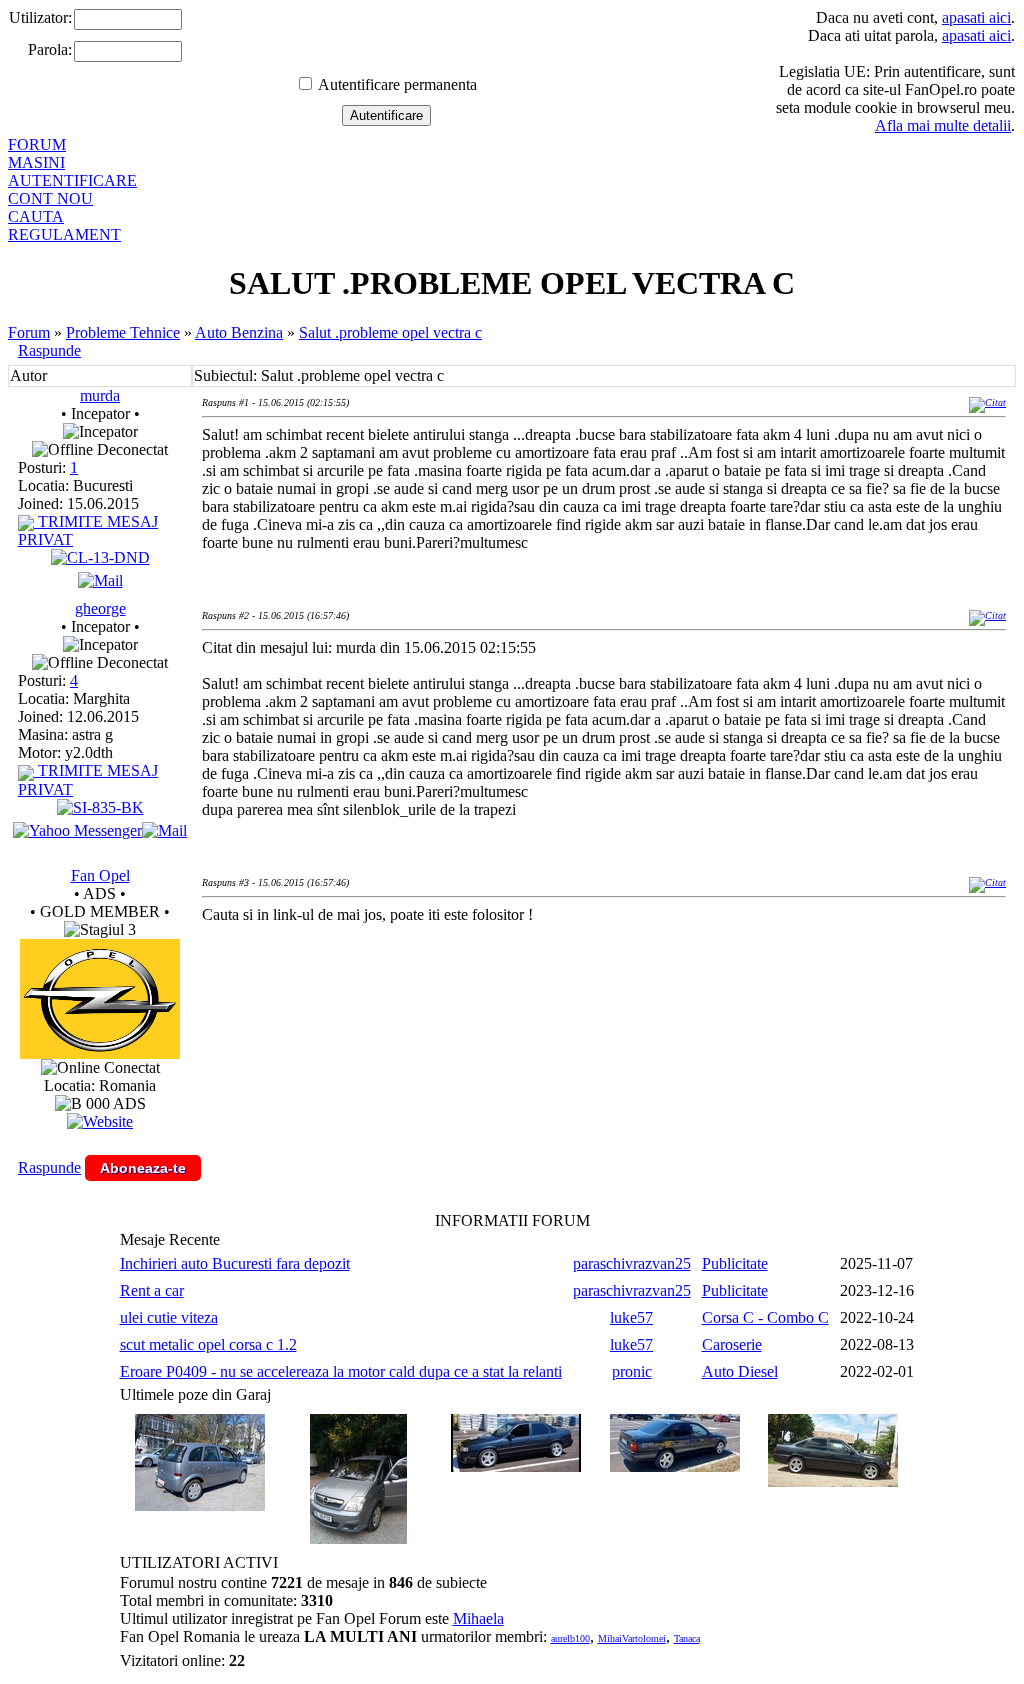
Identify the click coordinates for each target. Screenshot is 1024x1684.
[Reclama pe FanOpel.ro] (100, 1121)
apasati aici (976, 17)
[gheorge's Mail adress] (164, 830)
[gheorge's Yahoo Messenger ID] (77, 830)
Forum (29, 332)
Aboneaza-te (143, 1168)
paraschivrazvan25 (632, 1263)
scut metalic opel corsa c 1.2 (208, 1344)
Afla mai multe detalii (943, 125)
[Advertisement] (566, 1005)
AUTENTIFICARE (72, 180)
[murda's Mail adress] (100, 580)
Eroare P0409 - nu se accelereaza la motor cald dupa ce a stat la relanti (341, 1371)
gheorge (100, 608)
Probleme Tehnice (123, 332)
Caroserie (732, 1344)
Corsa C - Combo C (765, 1317)
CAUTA (36, 216)
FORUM (37, 144)
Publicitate (735, 1263)
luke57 (631, 1317)
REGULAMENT (64, 234)
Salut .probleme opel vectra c (390, 332)
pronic (632, 1371)
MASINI (36, 162)
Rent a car (152, 1290)
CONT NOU (50, 198)
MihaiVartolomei (632, 1638)
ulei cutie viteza (169, 1317)
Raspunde (49, 350)
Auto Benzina (239, 332)
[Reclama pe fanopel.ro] (100, 1053)
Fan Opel (100, 875)
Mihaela (478, 1618)
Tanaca (687, 1638)
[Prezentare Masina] (100, 557)
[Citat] (987, 402)
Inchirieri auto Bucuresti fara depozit (235, 1263)
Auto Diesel (740, 1371)
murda (100, 395)
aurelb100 (570, 1638)
